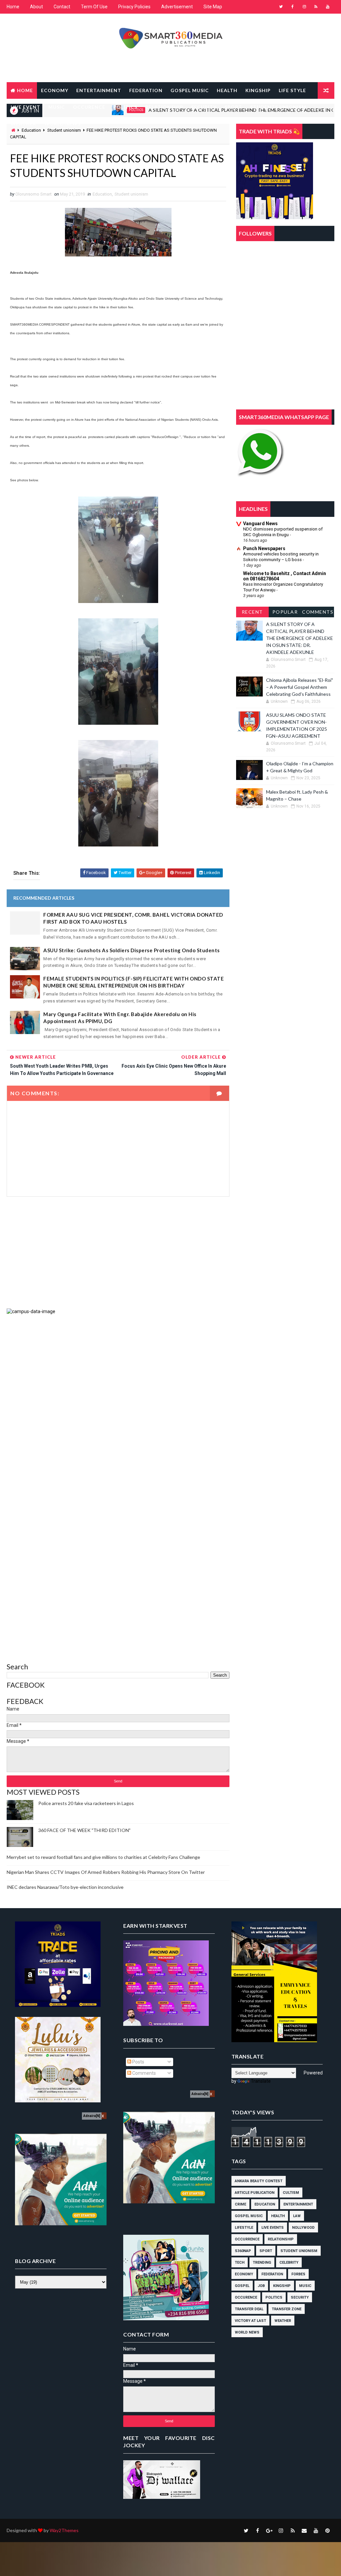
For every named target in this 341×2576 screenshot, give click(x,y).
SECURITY (204, 107)
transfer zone (287, 2309)
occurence (246, 2297)
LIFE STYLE (292, 90)
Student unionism (131, 194)
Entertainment (298, 2204)
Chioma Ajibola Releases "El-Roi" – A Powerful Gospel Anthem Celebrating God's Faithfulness (300, 687)
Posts (138, 2062)
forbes (298, 2274)
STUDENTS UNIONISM (278, 107)
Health (278, 2216)
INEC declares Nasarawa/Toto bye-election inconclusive (65, 1887)
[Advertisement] (118, 1253)
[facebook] (293, 7)
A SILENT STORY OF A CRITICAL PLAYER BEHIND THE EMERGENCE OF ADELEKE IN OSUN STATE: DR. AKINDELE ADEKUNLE (300, 638)
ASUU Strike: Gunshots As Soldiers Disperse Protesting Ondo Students (132, 950)
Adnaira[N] (92, 2116)
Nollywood (303, 2228)
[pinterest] (328, 2530)
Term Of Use (94, 7)
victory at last (250, 2321)
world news (247, 2332)
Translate (261, 2081)
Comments (318, 612)
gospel (242, 2286)
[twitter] (281, 7)
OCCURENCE (89, 107)
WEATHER (23, 124)
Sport (266, 2251)
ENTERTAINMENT (99, 90)
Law (297, 2216)
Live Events (273, 2228)
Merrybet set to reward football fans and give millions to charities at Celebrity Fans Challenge (103, 1857)
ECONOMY (55, 90)
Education (102, 194)
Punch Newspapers (264, 548)
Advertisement (177, 7)
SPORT (233, 107)
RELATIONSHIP (164, 107)
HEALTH (227, 90)
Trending (262, 2263)
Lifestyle (244, 2228)
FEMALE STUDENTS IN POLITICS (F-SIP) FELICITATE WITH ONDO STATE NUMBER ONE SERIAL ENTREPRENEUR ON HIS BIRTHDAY (134, 982)
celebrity (289, 2263)
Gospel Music (249, 2216)
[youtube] (328, 7)
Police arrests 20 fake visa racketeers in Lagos (86, 1803)
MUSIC (57, 107)
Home (13, 7)
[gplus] (269, 2530)
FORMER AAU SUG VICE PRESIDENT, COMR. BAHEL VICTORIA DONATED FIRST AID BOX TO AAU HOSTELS (133, 918)
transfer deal (249, 2309)
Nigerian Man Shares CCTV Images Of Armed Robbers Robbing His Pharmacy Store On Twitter (106, 1872)
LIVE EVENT (25, 107)
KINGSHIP (258, 90)
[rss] (316, 7)
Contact (62, 7)
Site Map (213, 7)
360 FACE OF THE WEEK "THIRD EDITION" (84, 1830)
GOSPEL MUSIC (190, 90)
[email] (304, 2530)
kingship (282, 2286)
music (305, 2286)
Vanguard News (260, 524)
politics (274, 2297)
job (261, 2286)
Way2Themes (64, 2530)
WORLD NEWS (62, 124)
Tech (240, 2263)
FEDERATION (146, 90)
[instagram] (304, 7)
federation (272, 2274)
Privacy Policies (134, 7)
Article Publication (255, 2193)
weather (283, 2321)
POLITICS (125, 107)
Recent (252, 612)
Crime (240, 2204)
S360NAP (243, 2251)
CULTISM (291, 2193)
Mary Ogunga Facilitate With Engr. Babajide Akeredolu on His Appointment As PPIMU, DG (120, 1018)
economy (244, 2274)
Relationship (281, 2239)
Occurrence (247, 2239)
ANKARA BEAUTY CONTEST (259, 2181)
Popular (285, 612)
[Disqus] (118, 1398)
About (36, 7)
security (300, 2297)
